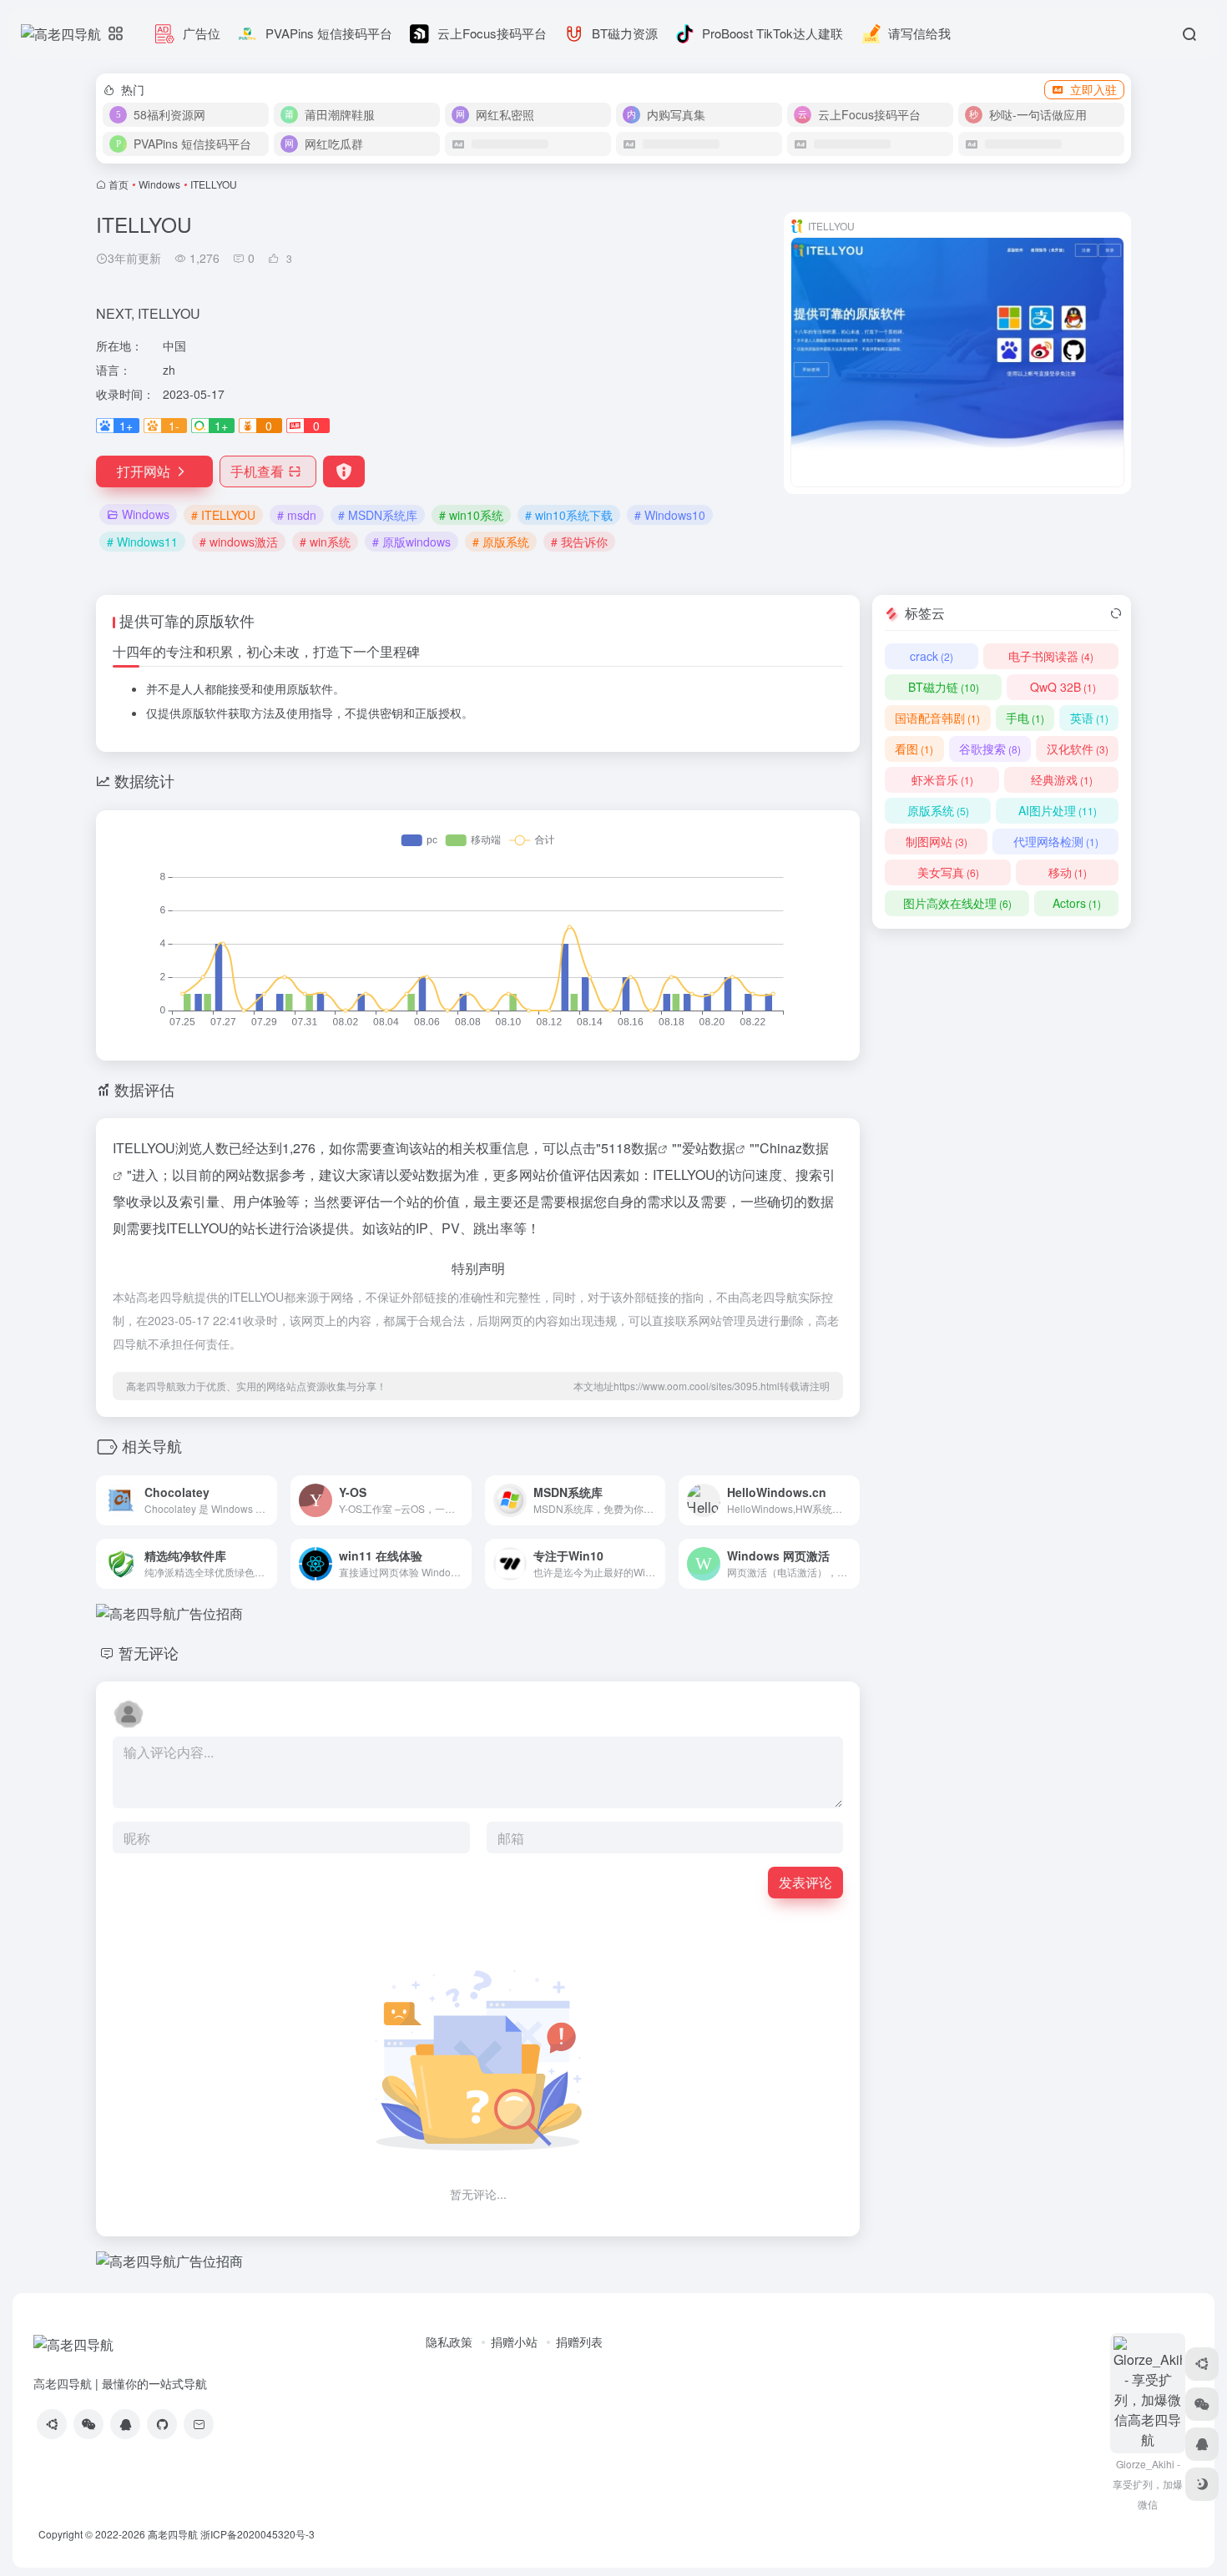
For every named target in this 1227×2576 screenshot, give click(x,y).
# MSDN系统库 (378, 515)
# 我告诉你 (579, 542)
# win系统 (325, 542)
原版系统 (938, 810)
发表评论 (805, 1882)
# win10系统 (471, 515)
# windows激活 (239, 542)
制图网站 (937, 841)
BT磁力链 (944, 687)
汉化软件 (1078, 749)
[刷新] (1116, 613)
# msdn (297, 515)
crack (932, 656)
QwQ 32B (1063, 687)
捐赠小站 (514, 2342)
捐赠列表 (579, 2342)
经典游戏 (1062, 779)
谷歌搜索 (990, 749)
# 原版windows (412, 542)
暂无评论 (149, 1652)
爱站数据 (709, 1148)
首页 (119, 184)
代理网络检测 (1056, 841)
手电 (1025, 718)
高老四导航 (173, 2534)
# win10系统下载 (569, 515)
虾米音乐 (942, 779)
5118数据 (629, 1148)
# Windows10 (670, 515)
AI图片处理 (1058, 810)
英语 (1089, 718)
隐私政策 (449, 2342)
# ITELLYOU (223, 515)
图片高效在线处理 (957, 903)
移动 (1068, 872)
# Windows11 (142, 542)
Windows (159, 184)
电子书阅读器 (1051, 656)
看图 (914, 749)
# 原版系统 (501, 542)
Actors (1077, 903)
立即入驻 (1093, 89)
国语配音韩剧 (937, 718)
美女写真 (948, 872)
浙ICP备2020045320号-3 (259, 2534)
